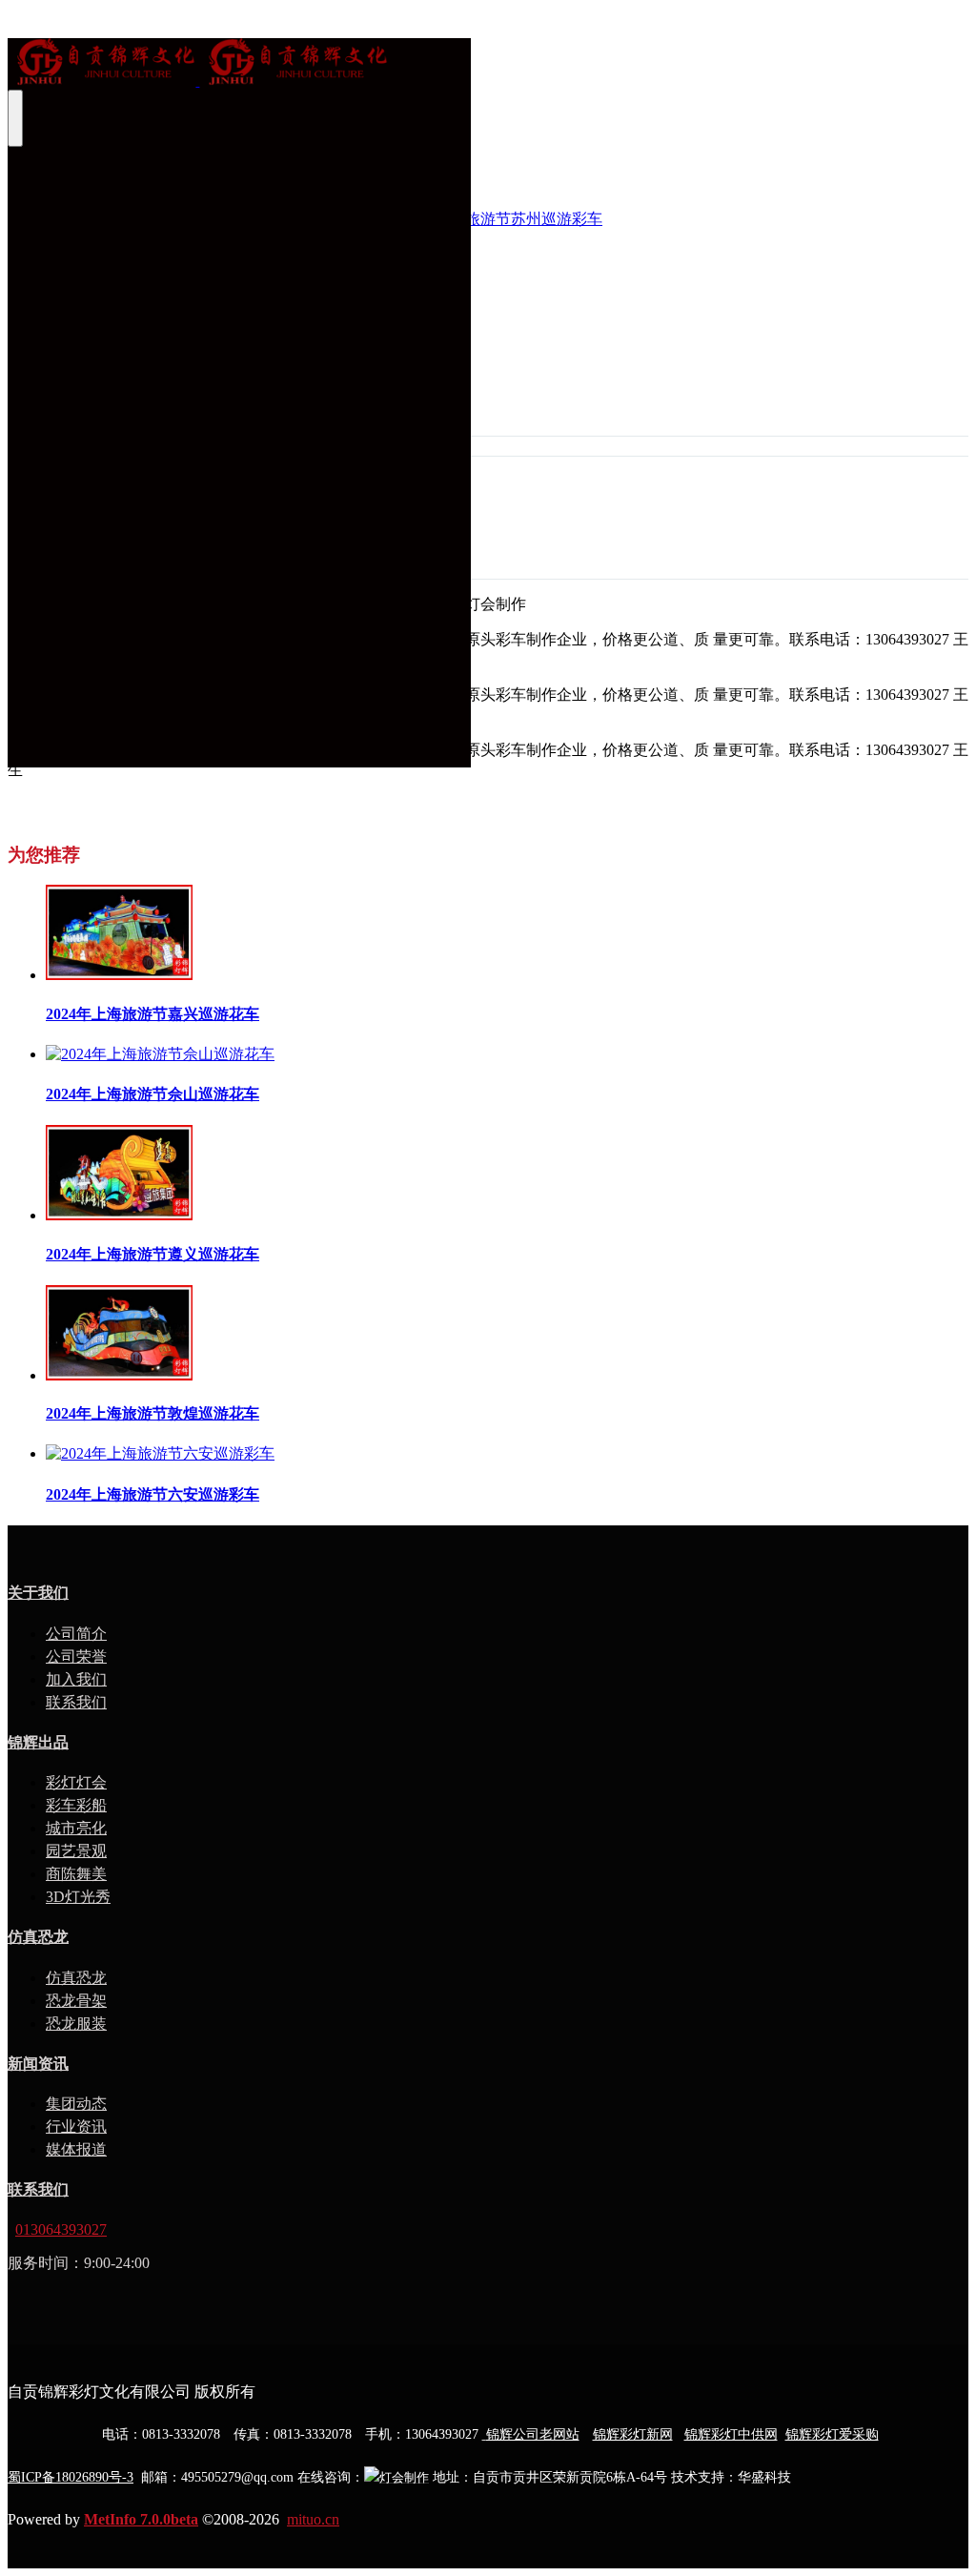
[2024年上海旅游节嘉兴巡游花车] (119, 975)
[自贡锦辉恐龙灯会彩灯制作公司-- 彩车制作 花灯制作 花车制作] (239, 64)
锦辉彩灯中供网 (731, 2434)
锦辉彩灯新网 (633, 2434)
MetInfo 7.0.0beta (141, 2519)
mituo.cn (313, 2519)
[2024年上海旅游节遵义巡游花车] (119, 1215)
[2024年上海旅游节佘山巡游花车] (160, 1054)
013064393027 (61, 2229)
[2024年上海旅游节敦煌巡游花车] (119, 1375)
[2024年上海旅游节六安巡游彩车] (160, 1453)
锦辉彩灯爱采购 (832, 2434)
